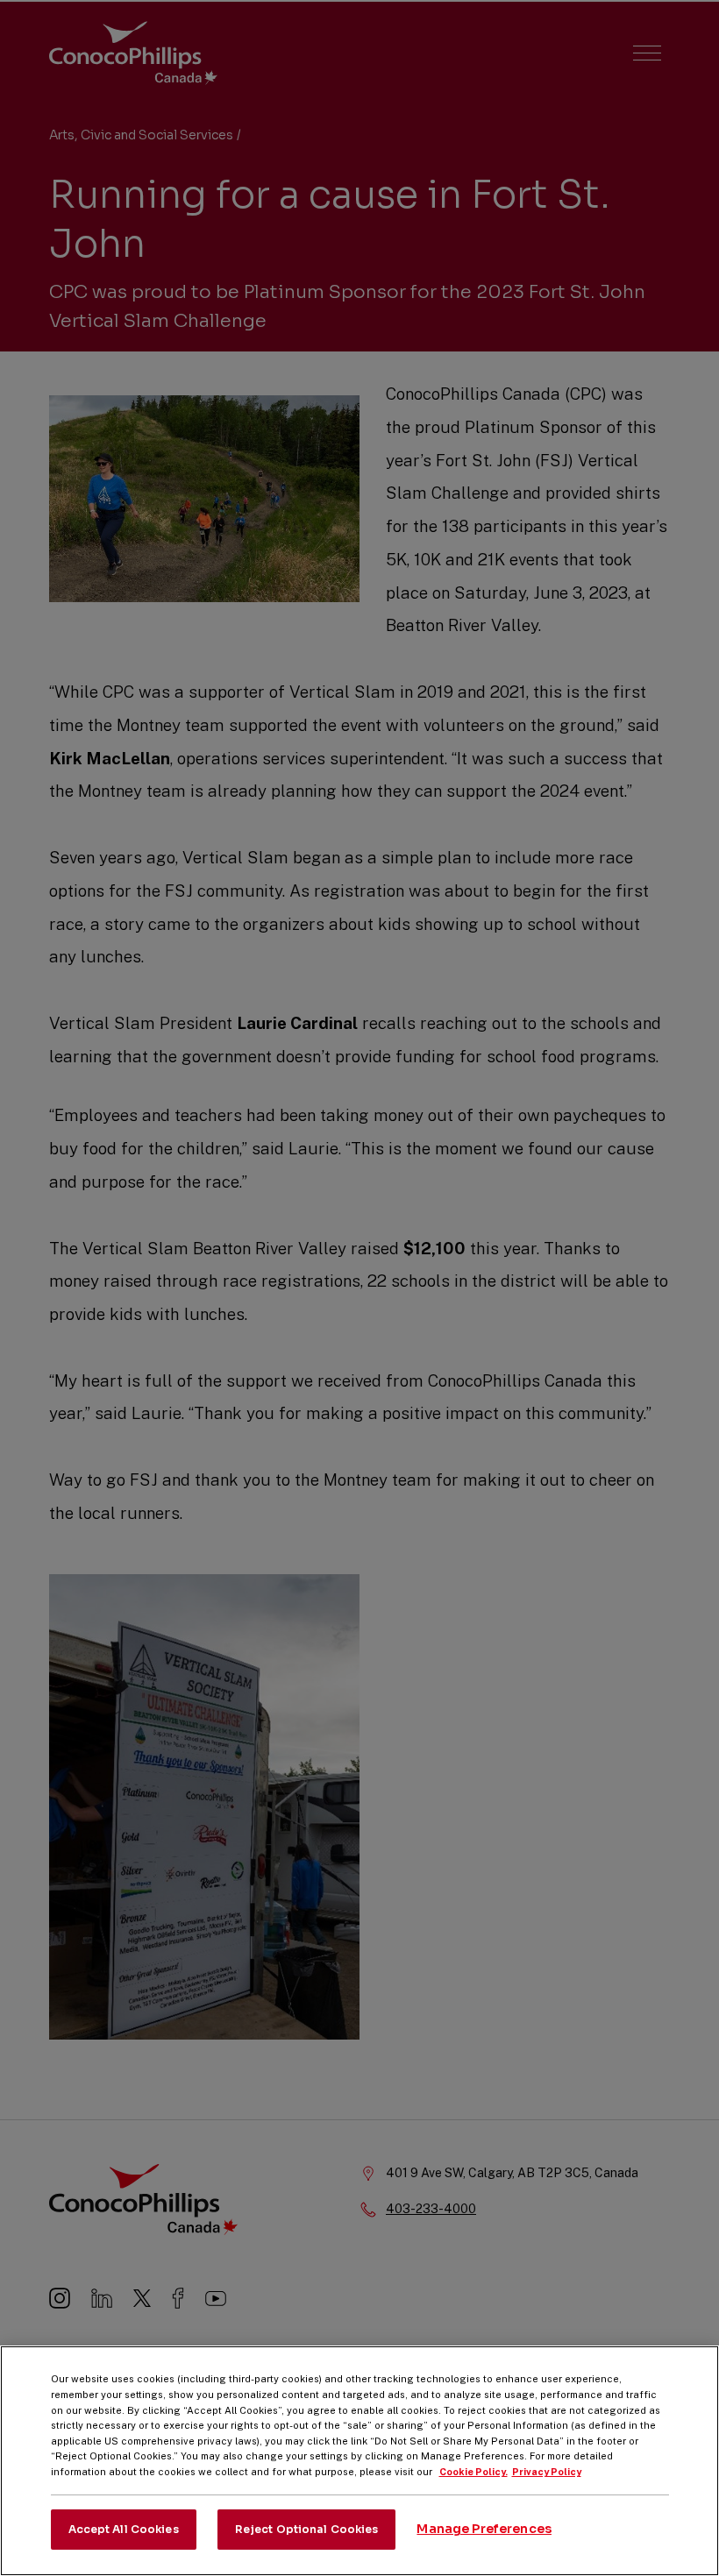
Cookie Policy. (473, 2472)
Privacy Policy (547, 2472)
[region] (359, 2461)
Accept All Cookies (124, 2529)
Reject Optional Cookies (307, 2529)
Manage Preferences (484, 2529)
